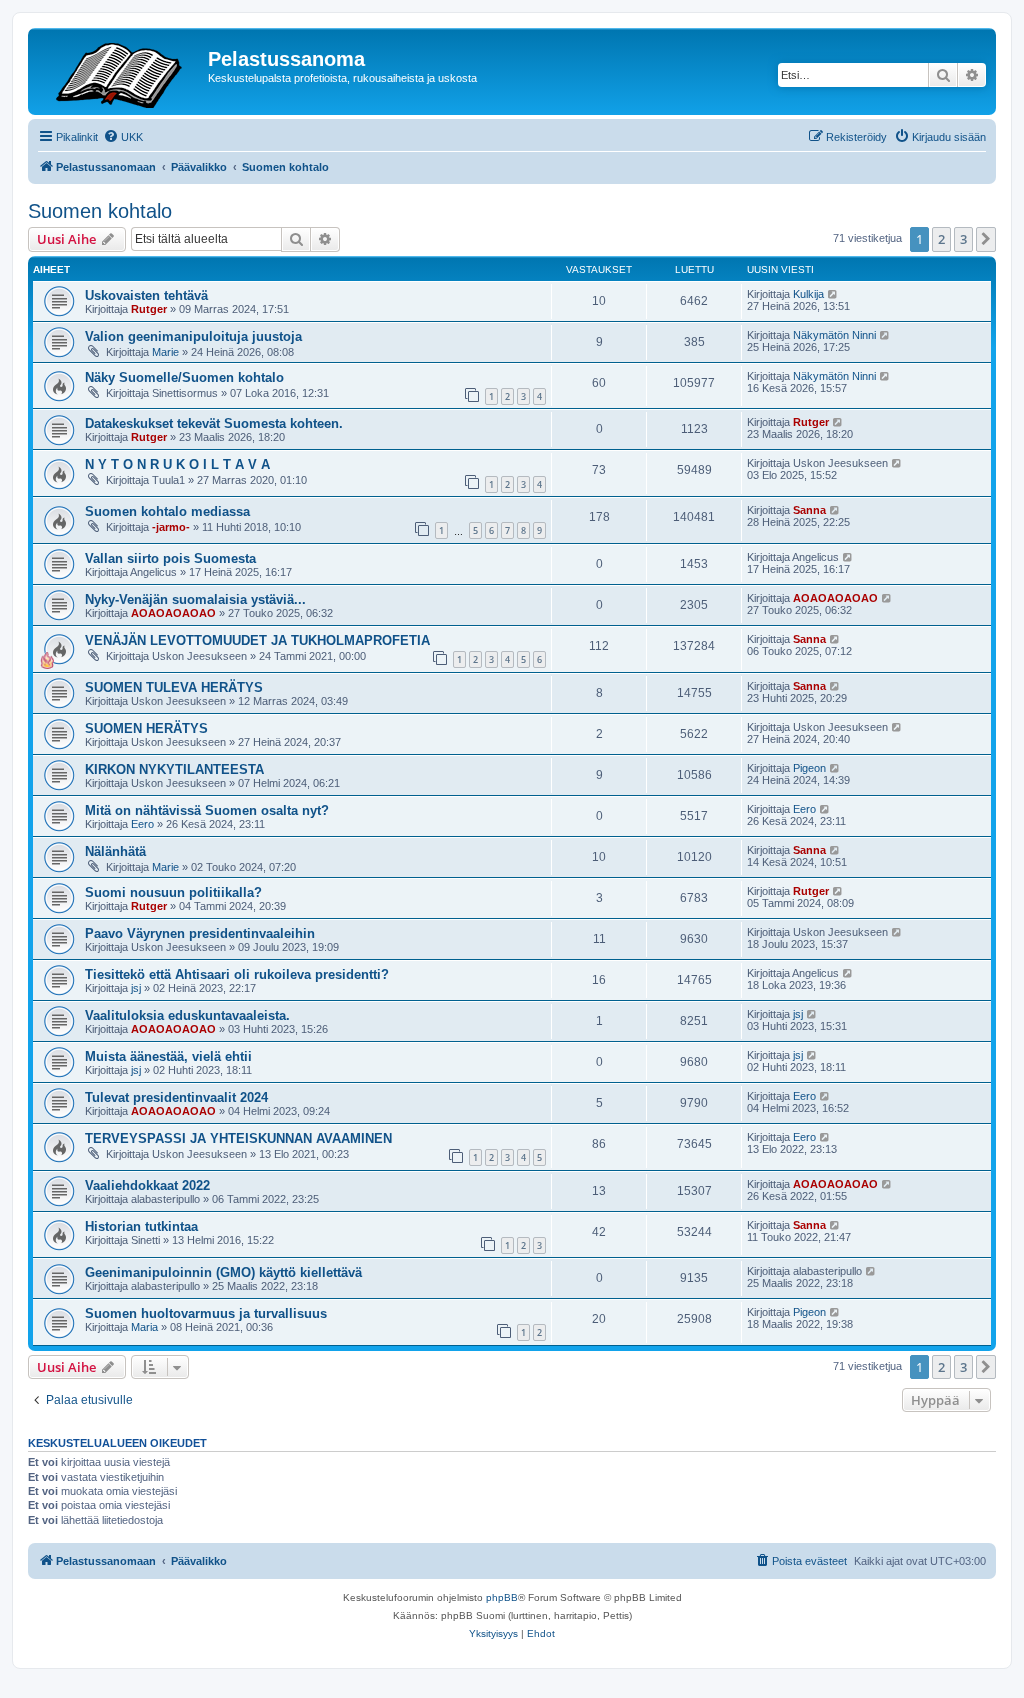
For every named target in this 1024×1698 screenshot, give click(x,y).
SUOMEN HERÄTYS (146, 728)
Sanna (809, 510)
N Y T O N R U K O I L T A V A (177, 464)
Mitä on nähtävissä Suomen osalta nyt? (207, 810)
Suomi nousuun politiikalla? (173, 892)
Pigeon (809, 768)
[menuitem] (123, 137)
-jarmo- (171, 527)
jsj (136, 988)
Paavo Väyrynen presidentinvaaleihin (200, 933)
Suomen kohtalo (100, 211)
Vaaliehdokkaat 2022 (147, 1185)
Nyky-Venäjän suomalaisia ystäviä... (195, 599)
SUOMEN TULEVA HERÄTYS (174, 687)
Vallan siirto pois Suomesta (170, 558)
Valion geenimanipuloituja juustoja (193, 336)
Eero (142, 824)
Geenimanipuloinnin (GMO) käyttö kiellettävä (223, 1272)
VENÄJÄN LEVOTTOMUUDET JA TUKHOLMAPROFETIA (257, 640)
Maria (144, 1327)
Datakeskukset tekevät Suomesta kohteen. (214, 423)
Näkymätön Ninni (834, 335)
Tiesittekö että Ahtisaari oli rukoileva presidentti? (237, 974)
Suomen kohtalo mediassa (167, 511)
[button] (986, 239)
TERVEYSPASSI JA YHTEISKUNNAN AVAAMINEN (238, 1138)
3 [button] (963, 239)
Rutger (149, 309)
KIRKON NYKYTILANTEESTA (174, 769)
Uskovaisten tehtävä (146, 295)
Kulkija (808, 294)
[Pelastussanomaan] (120, 71)
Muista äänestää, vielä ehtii (168, 1056)
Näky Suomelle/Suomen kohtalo (184, 377)
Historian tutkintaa (141, 1226)
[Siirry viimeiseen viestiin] (833, 294)
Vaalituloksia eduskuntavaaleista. (187, 1015)
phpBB (502, 1597)
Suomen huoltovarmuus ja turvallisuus (206, 1313)
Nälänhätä (115, 851)
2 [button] (941, 239)
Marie (165, 352)
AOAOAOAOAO (173, 613)
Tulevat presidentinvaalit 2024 (176, 1097)
